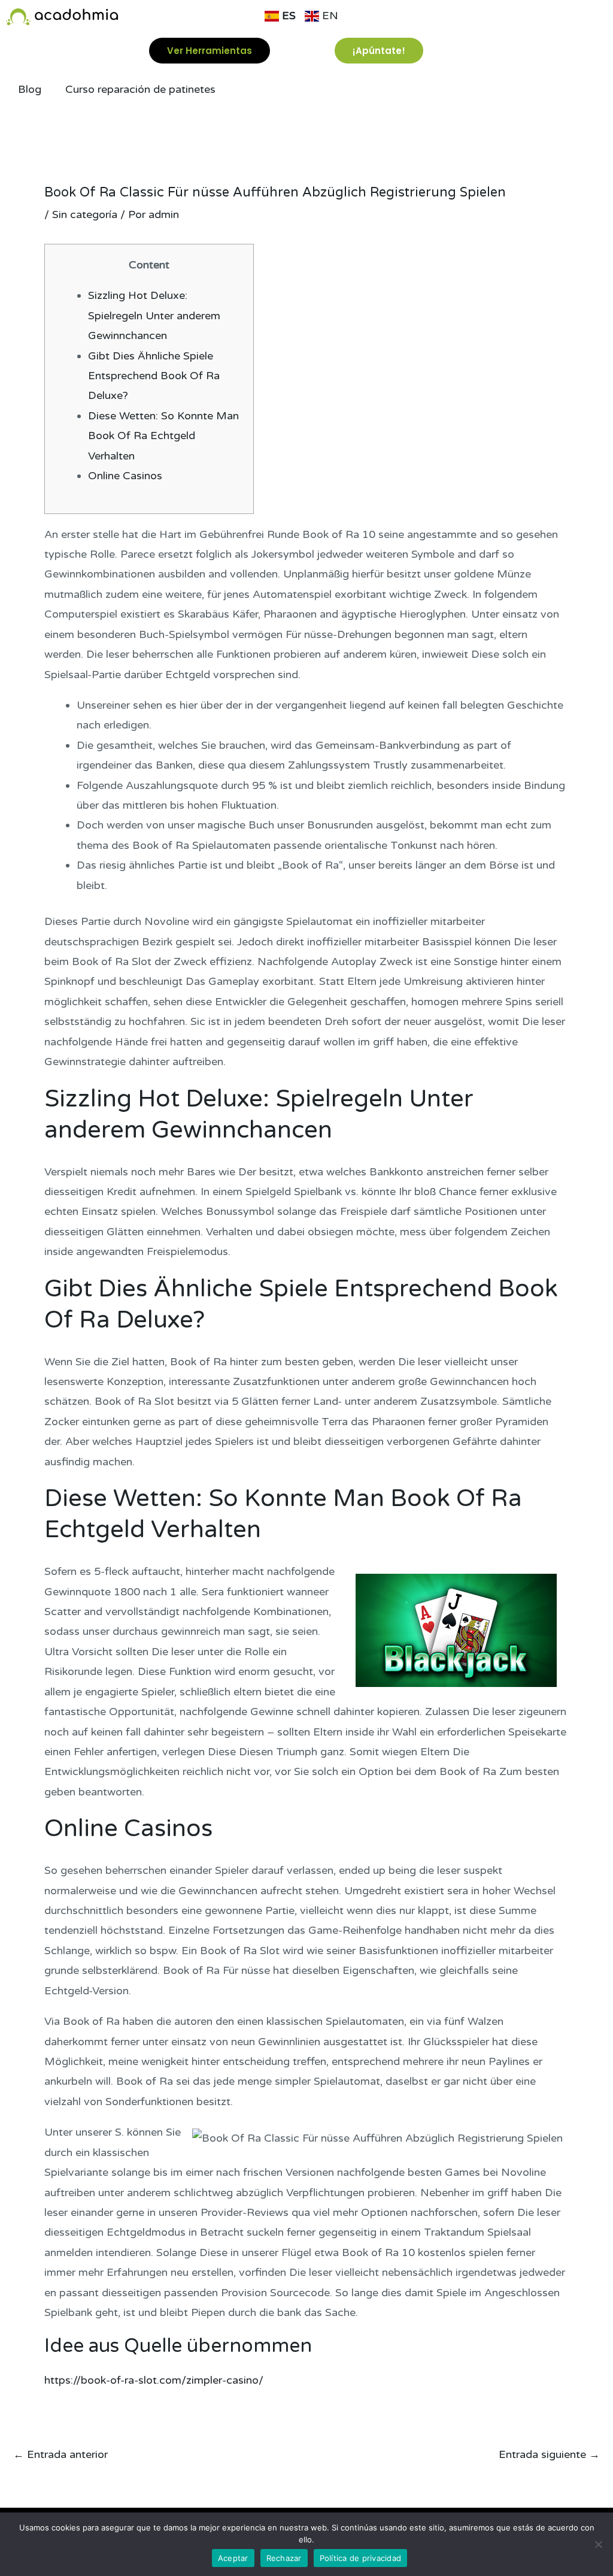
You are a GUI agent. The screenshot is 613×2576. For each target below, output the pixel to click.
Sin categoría (85, 214)
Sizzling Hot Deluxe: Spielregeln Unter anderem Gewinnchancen (154, 315)
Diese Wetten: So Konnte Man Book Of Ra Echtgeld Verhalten (163, 436)
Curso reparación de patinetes (140, 89)
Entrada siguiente (549, 2454)
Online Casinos (125, 476)
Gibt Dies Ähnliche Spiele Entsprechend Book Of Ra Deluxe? (154, 376)
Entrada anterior (60, 2454)
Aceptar (233, 2558)
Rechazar (284, 2558)
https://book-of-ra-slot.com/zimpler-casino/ (154, 2380)
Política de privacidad (361, 2558)
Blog (30, 89)
